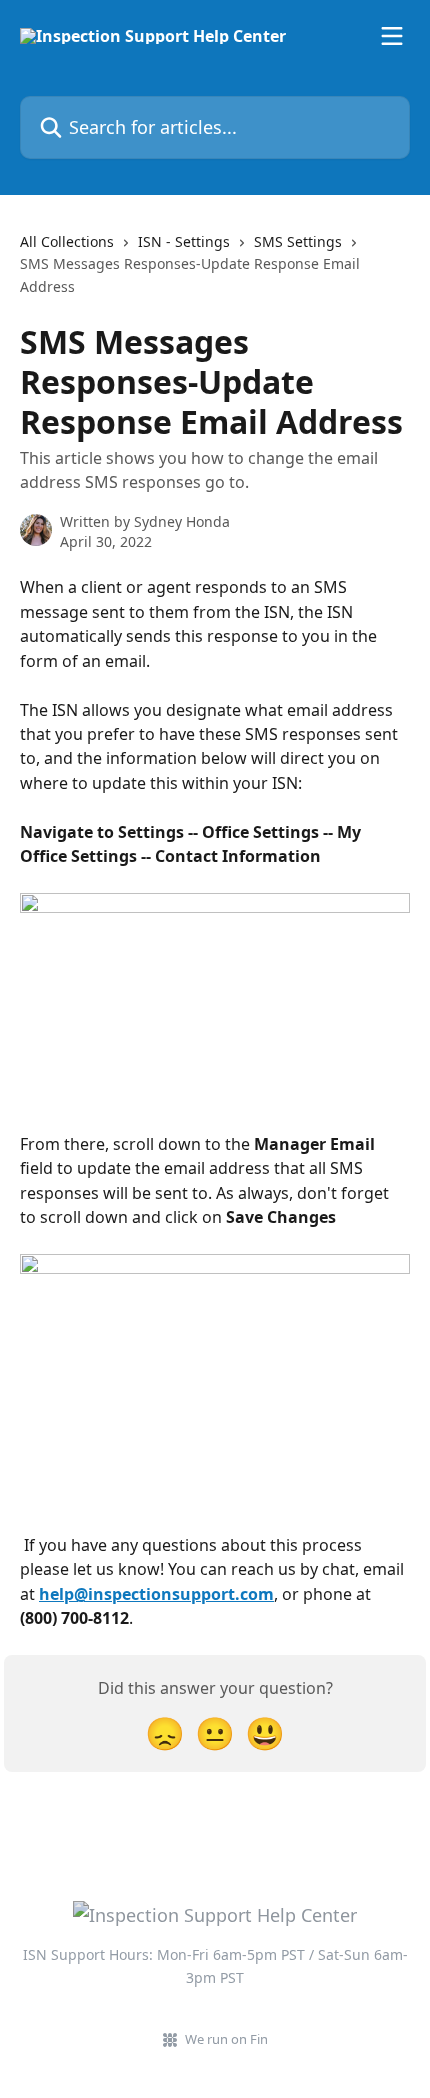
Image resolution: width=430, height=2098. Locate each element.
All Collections (67, 241)
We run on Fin (226, 2039)
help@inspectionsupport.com (156, 1594)
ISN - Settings (184, 241)
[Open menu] (392, 36)
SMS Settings (298, 241)
